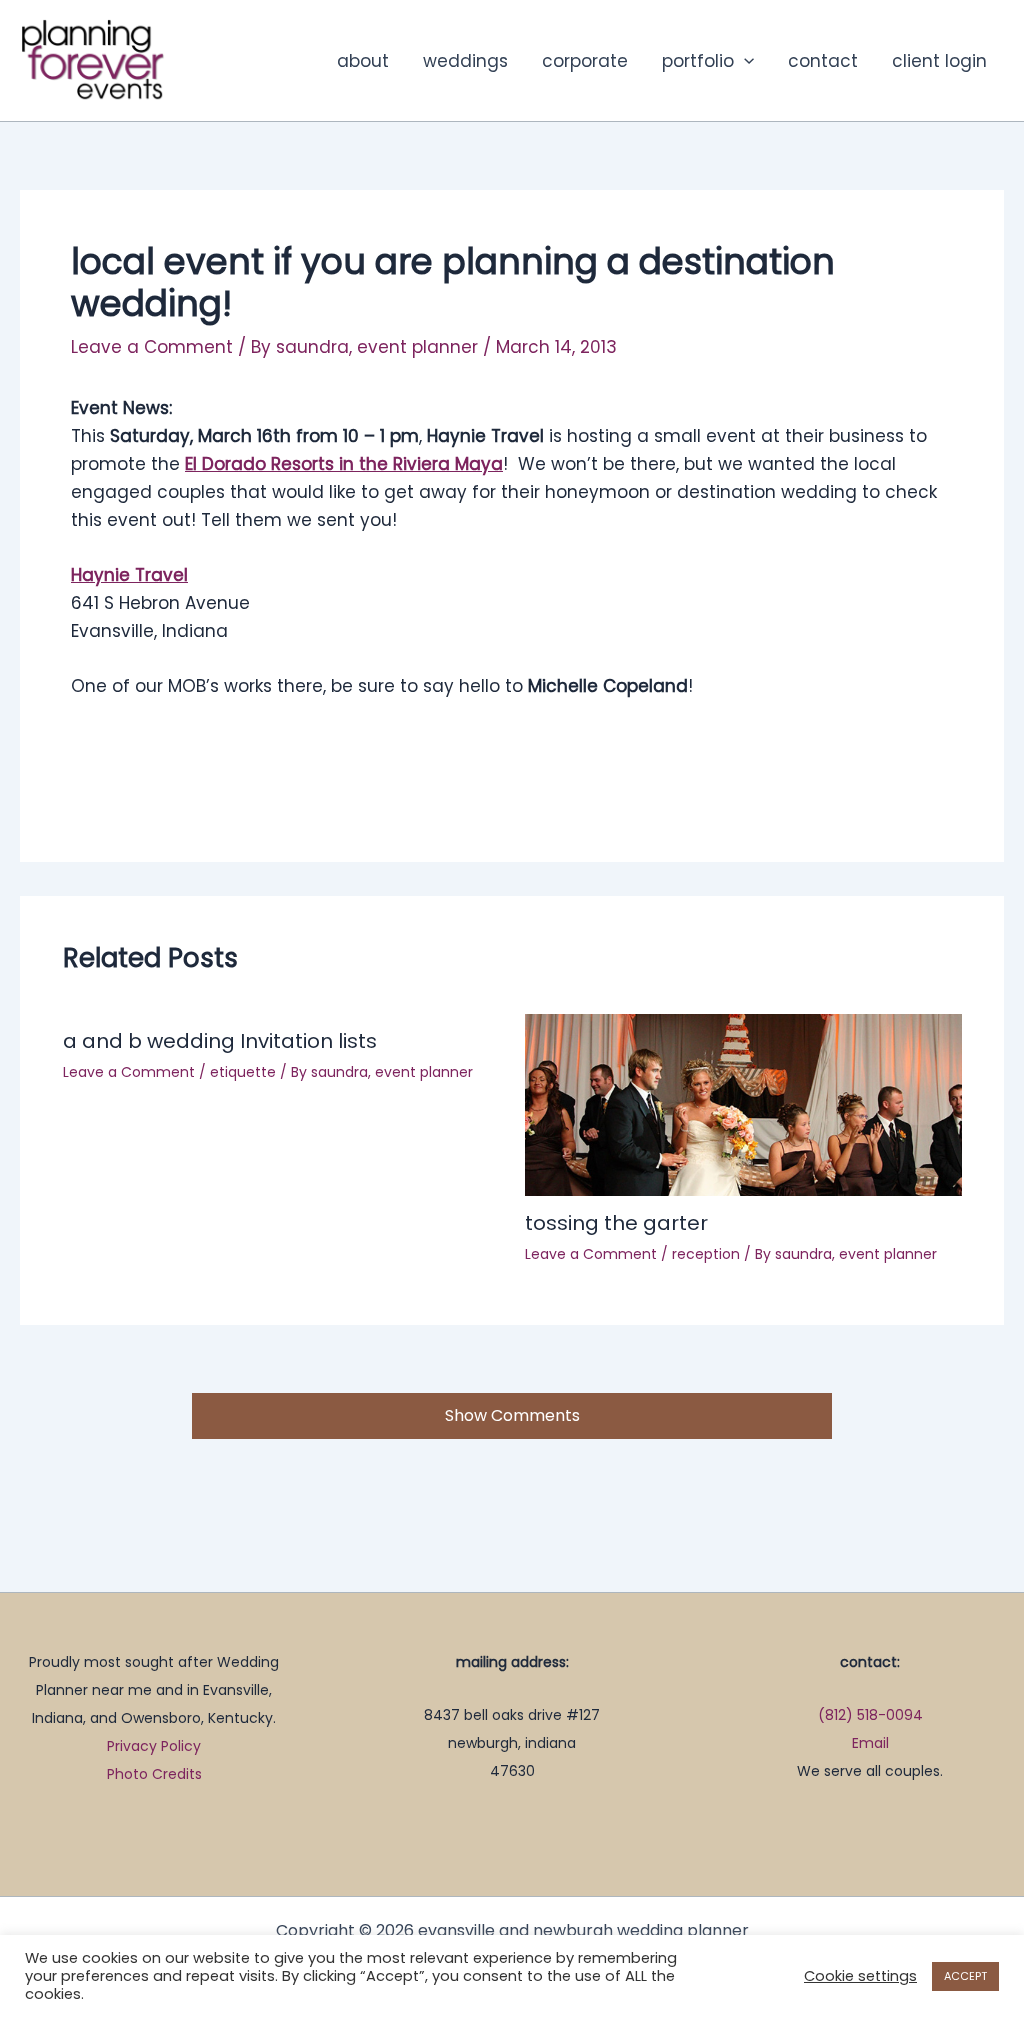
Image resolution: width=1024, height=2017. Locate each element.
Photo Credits (154, 1774)
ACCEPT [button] (965, 1976)
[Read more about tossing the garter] (743, 1104)
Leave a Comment (152, 347)
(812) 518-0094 (870, 1715)
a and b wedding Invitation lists (220, 1041)
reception (706, 1254)
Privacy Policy (154, 1746)
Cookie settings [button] (860, 1976)
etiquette (243, 1072)
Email (870, 1743)
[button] (744, 61)
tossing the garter (616, 1223)
